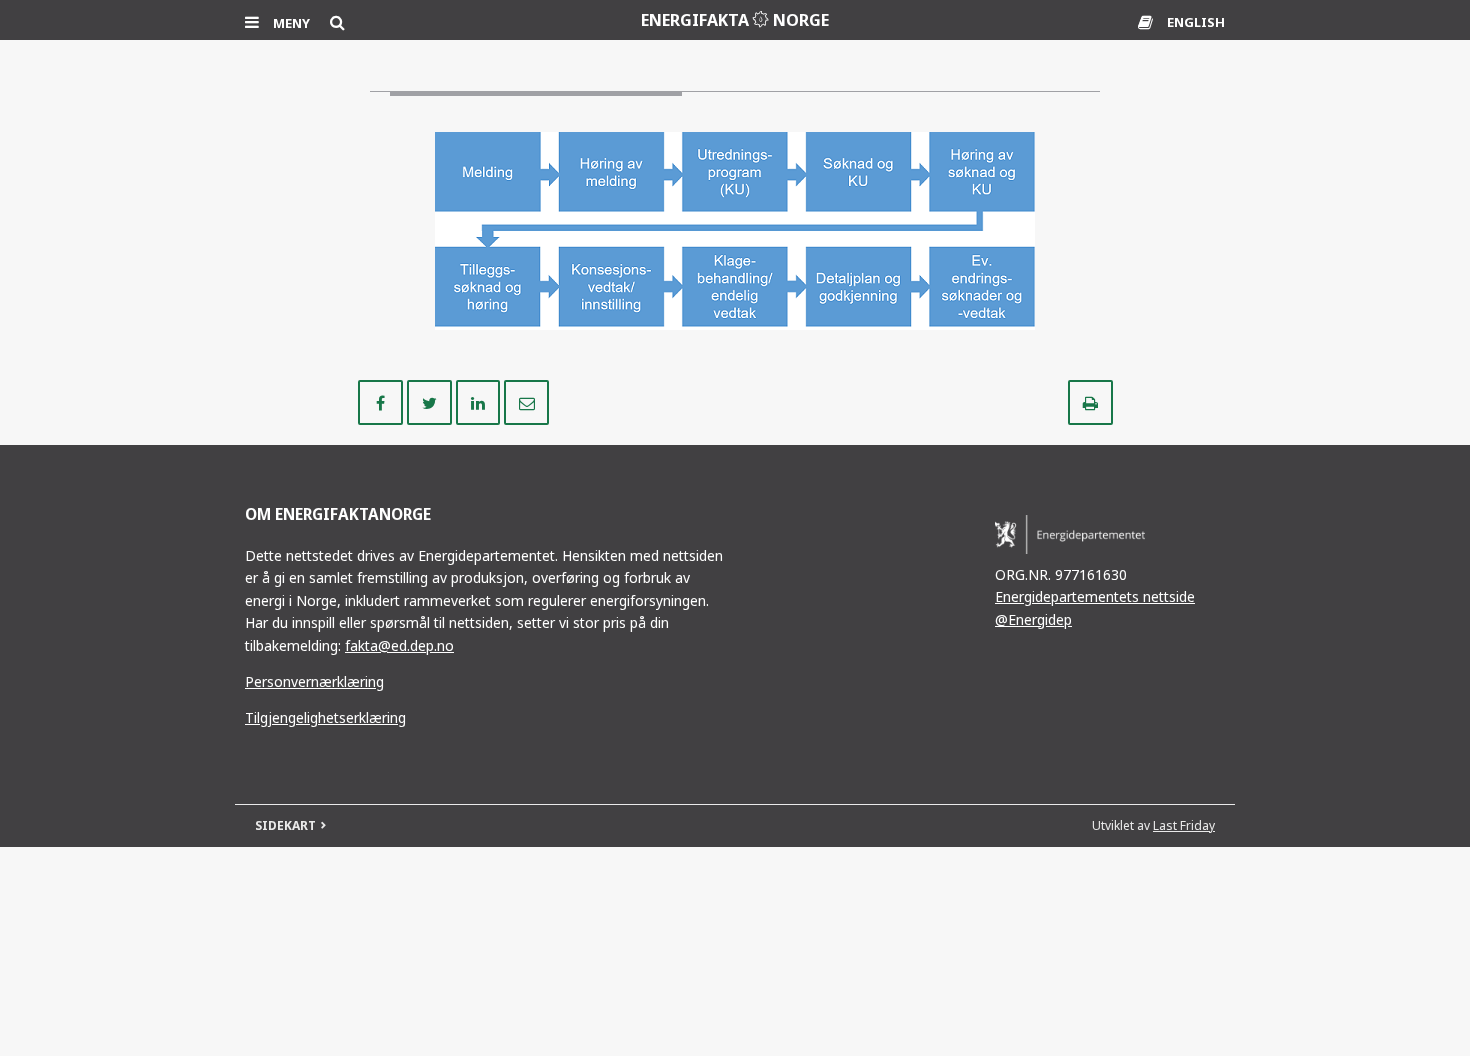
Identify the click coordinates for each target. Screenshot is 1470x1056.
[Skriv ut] (1090, 401)
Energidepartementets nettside (1095, 596)
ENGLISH (1196, 22)
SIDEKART (285, 825)
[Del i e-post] (526, 401)
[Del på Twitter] (431, 401)
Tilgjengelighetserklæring (325, 717)
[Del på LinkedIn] (480, 401)
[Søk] (337, 22)
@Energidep (1033, 619)
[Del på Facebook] (382, 401)
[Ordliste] (1147, 22)
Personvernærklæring (314, 681)
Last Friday (1184, 825)
